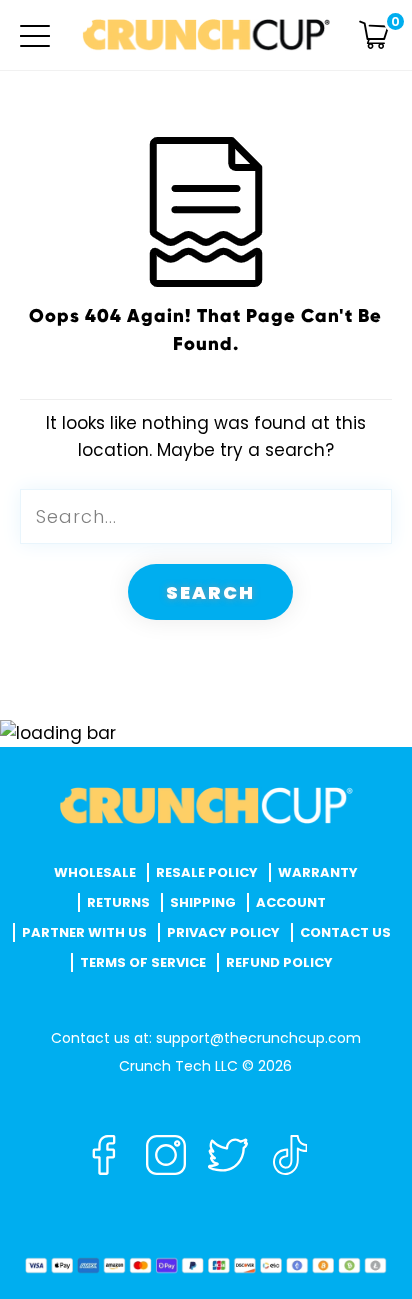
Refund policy (279, 962)
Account (291, 902)
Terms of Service (143, 962)
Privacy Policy (223, 932)
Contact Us (345, 932)
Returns (118, 902)
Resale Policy (207, 872)
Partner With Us (84, 932)
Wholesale (95, 872)
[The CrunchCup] (205, 35)
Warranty (318, 872)
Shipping (203, 902)
